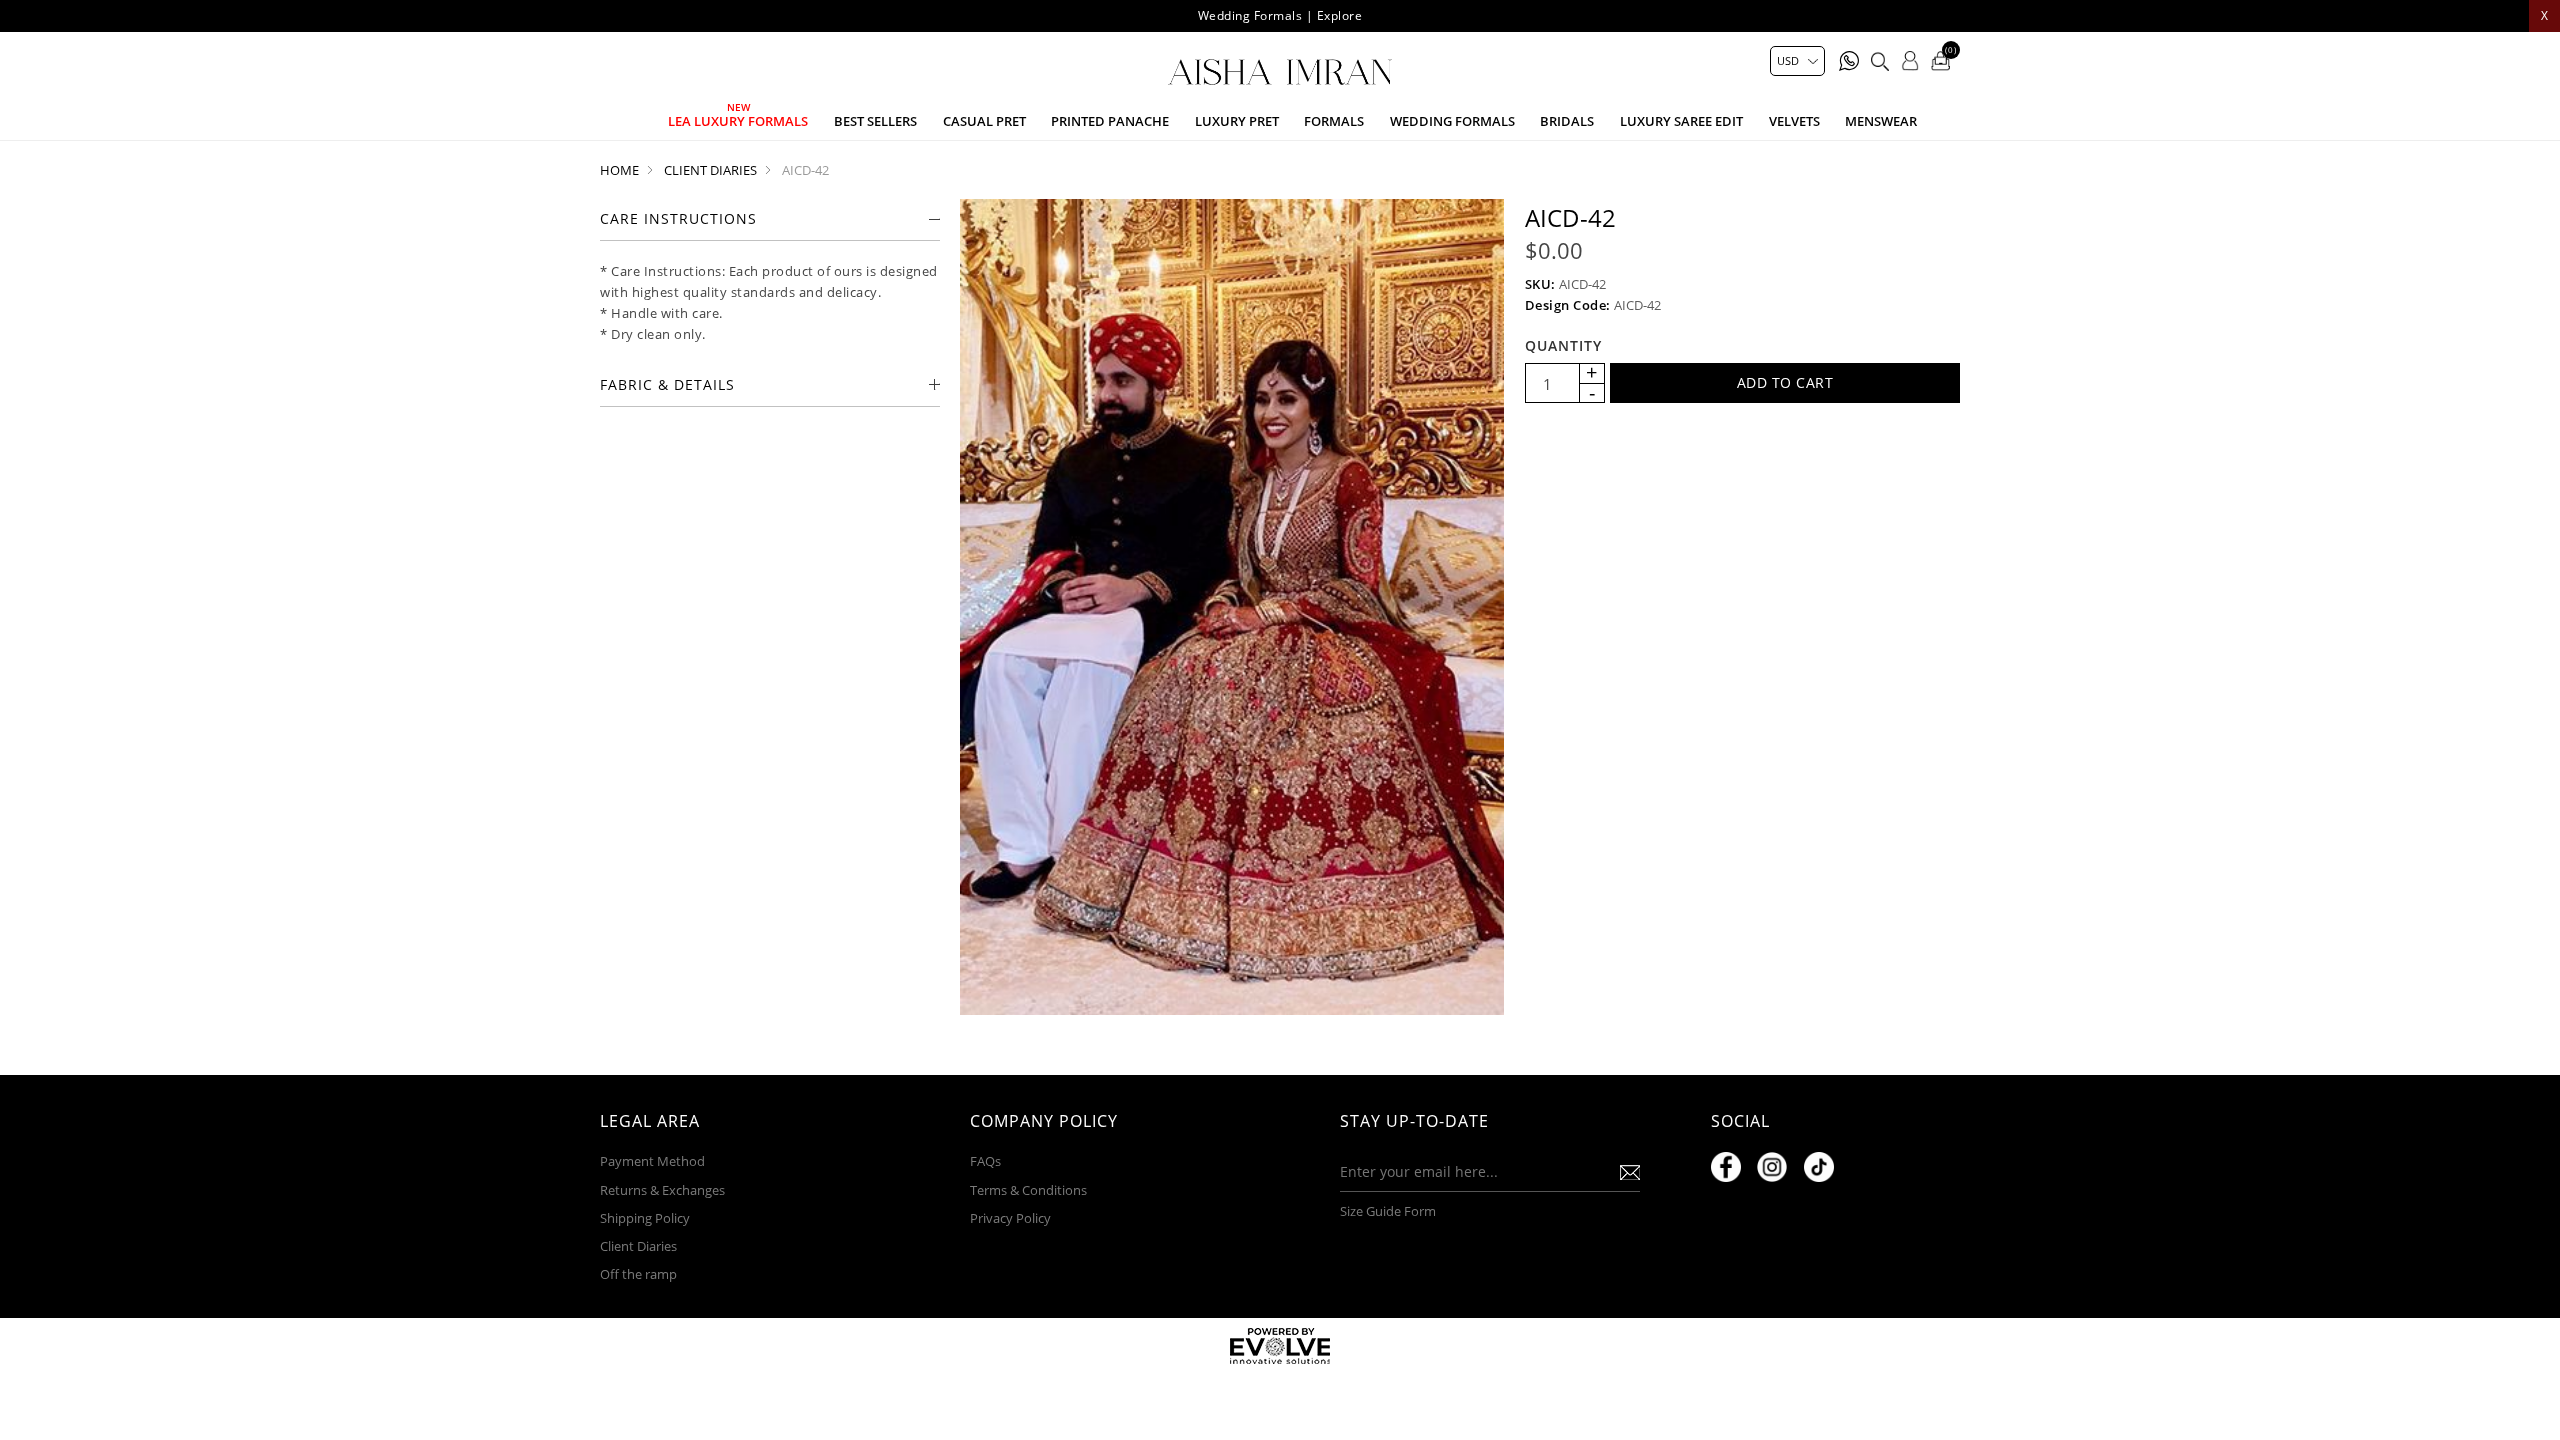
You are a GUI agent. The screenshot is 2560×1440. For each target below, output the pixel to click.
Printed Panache (1110, 121)
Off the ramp (638, 1274)
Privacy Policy (1010, 1218)
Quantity (1563, 345)
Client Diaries (638, 1246)
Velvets (1794, 121)
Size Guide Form (1388, 1211)
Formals (1334, 121)
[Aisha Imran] (1280, 72)
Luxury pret (1237, 121)
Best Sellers (875, 121)
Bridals (1567, 121)
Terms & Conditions (1028, 1190)
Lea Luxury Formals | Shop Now (1280, 15)
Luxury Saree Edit (1681, 121)
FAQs (985, 1161)
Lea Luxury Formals (738, 121)
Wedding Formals (1452, 121)
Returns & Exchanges (662, 1190)
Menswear (1881, 121)
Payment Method (652, 1161)
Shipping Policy (645, 1218)
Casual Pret (984, 121)
